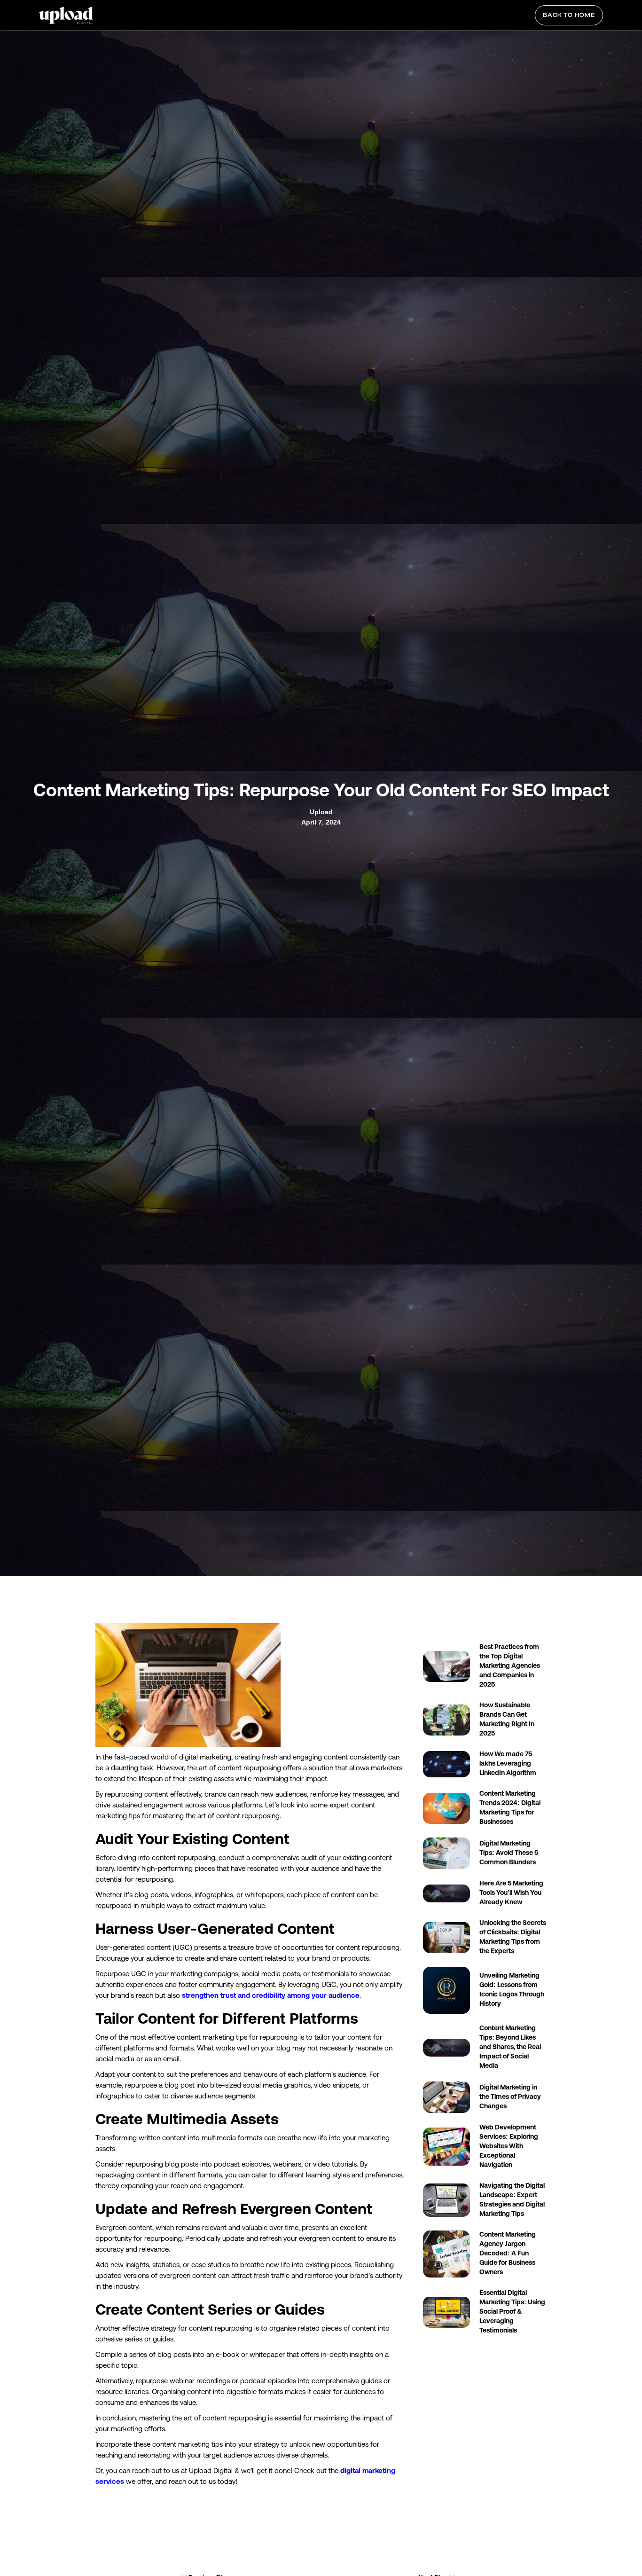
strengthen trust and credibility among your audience (271, 1995)
